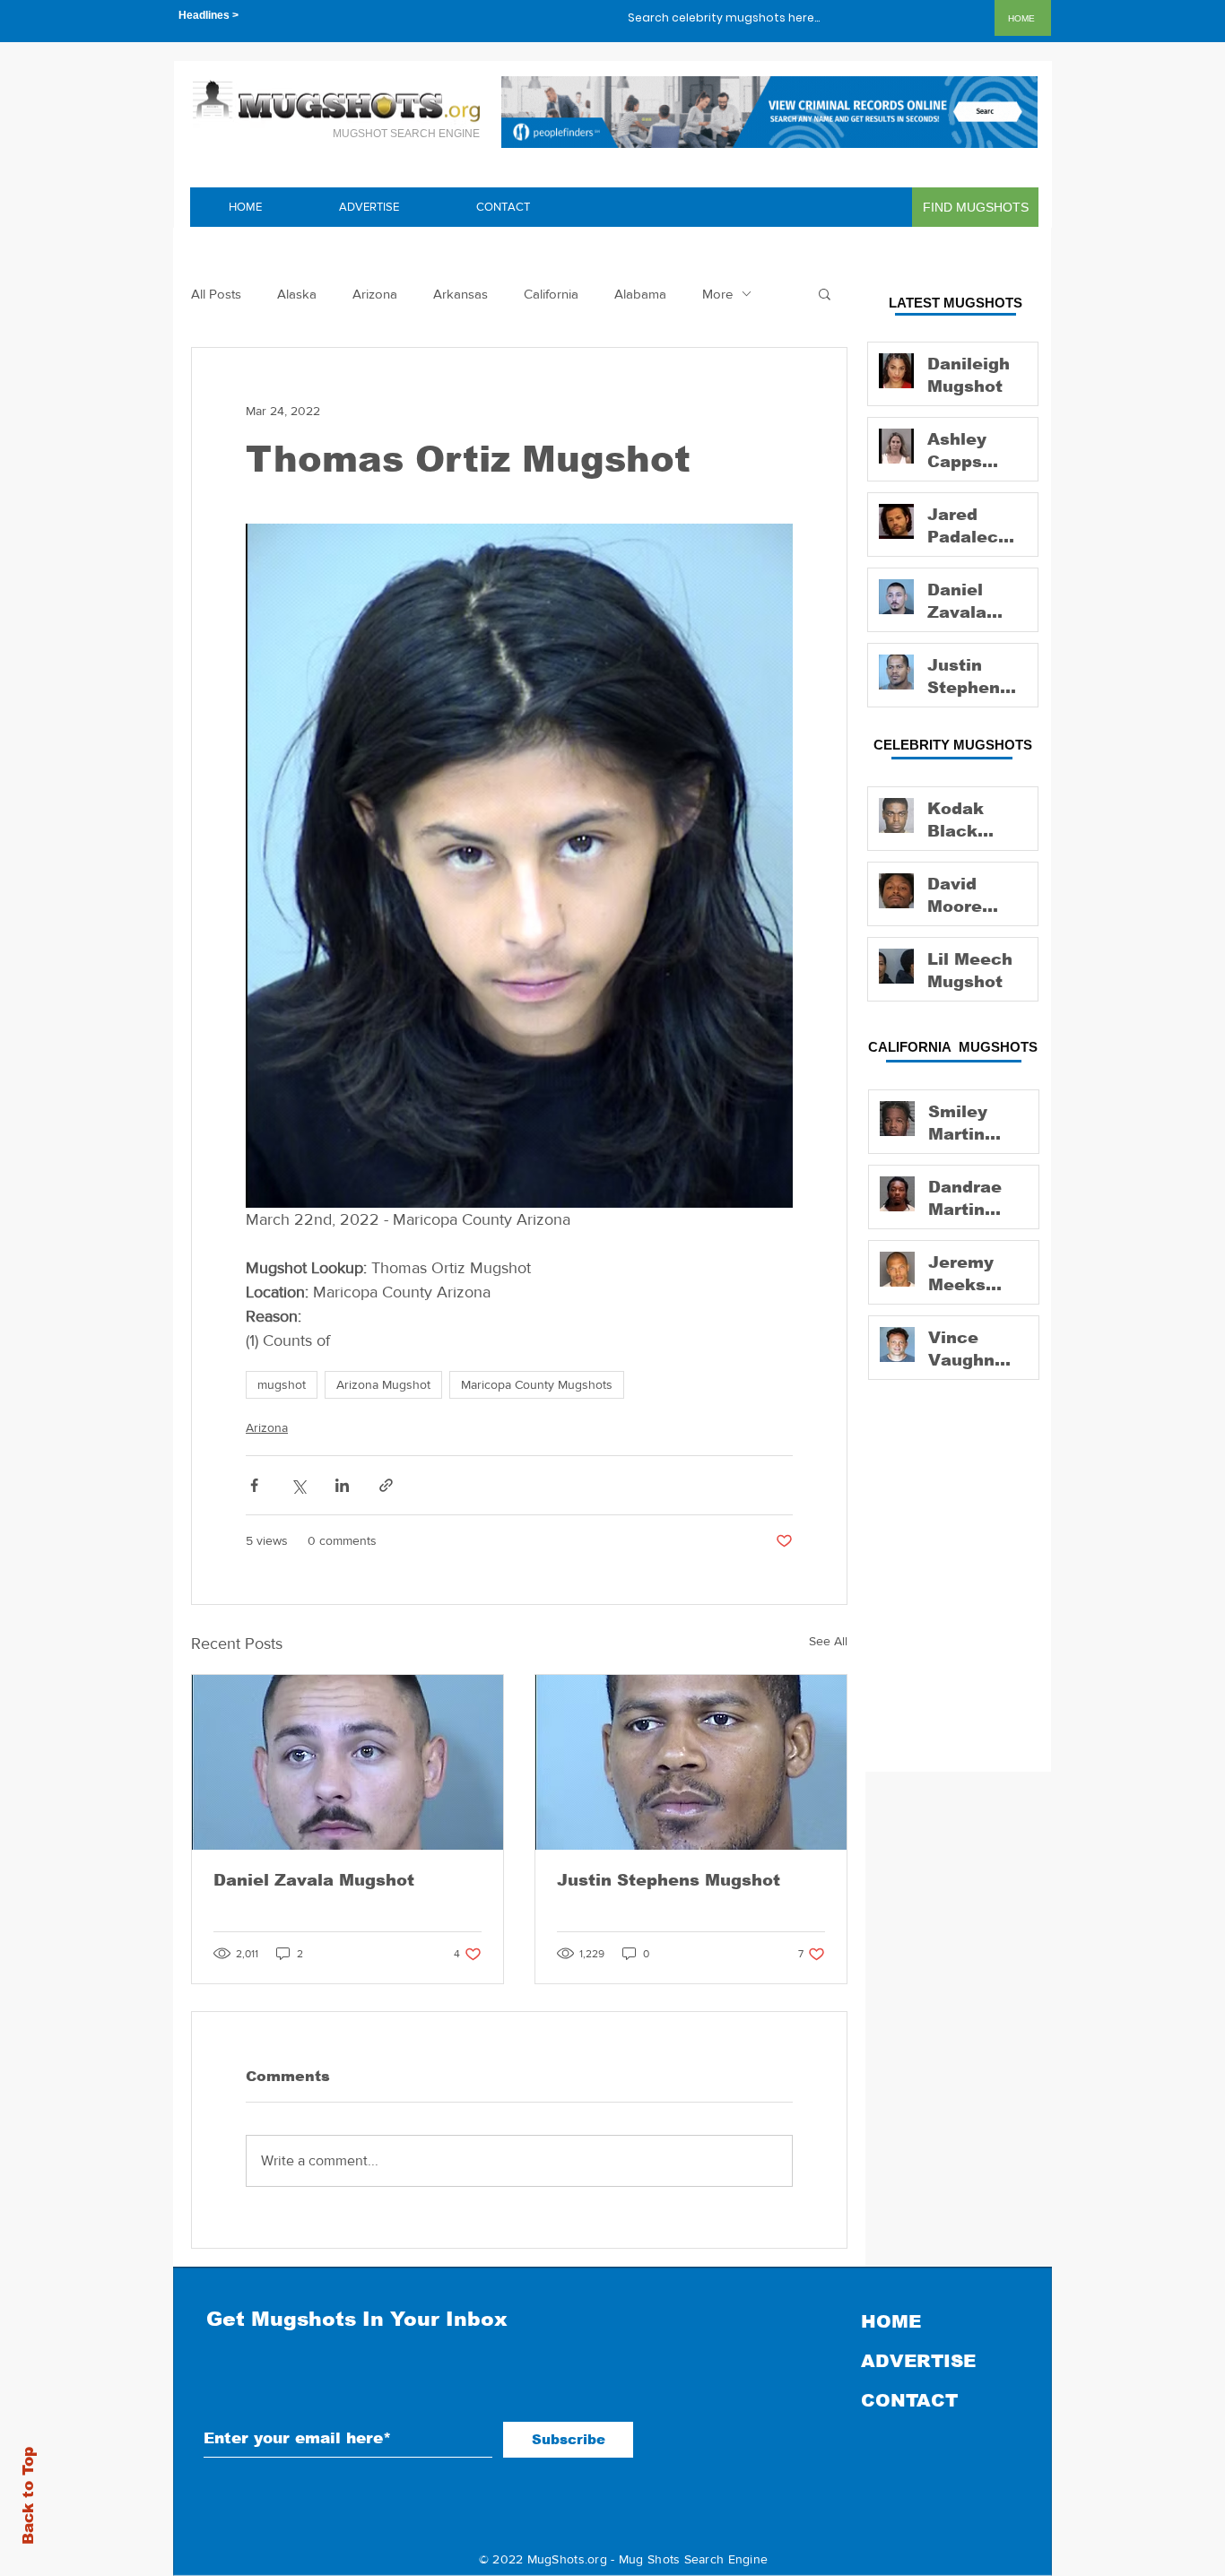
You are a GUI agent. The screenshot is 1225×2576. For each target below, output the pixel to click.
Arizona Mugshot (383, 1384)
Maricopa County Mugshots (537, 1384)
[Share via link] (386, 1485)
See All (828, 1641)
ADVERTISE (918, 2361)
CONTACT (909, 2400)
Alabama (640, 294)
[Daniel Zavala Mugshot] (348, 1762)
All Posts (216, 294)
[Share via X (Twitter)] (298, 1485)
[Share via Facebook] (254, 1485)
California (551, 294)
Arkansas (460, 294)
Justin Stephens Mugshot (669, 1880)
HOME (891, 2321)
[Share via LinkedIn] (342, 1485)
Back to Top (28, 2496)
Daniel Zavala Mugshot (314, 1880)
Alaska (297, 294)
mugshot (282, 1384)
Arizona (375, 294)
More (717, 294)
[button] (825, 293)
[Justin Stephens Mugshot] (691, 1762)
